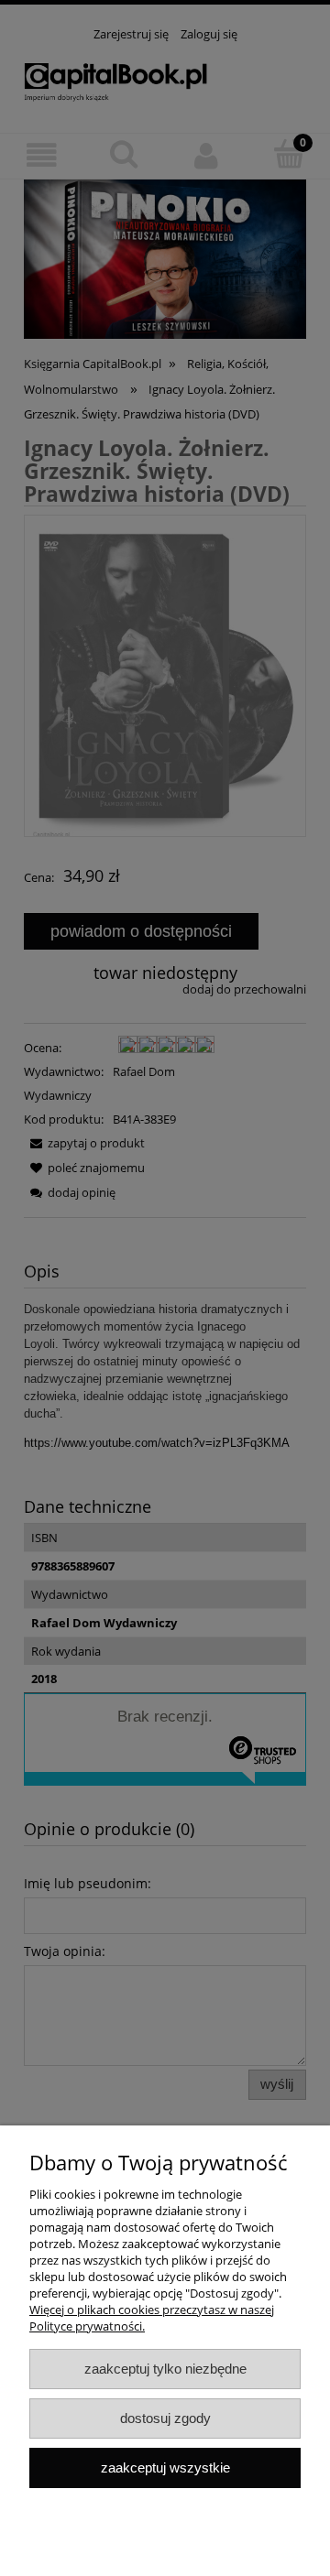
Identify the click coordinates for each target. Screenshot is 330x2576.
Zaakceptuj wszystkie (165, 2467)
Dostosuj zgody (165, 2418)
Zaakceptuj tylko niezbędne (165, 2369)
